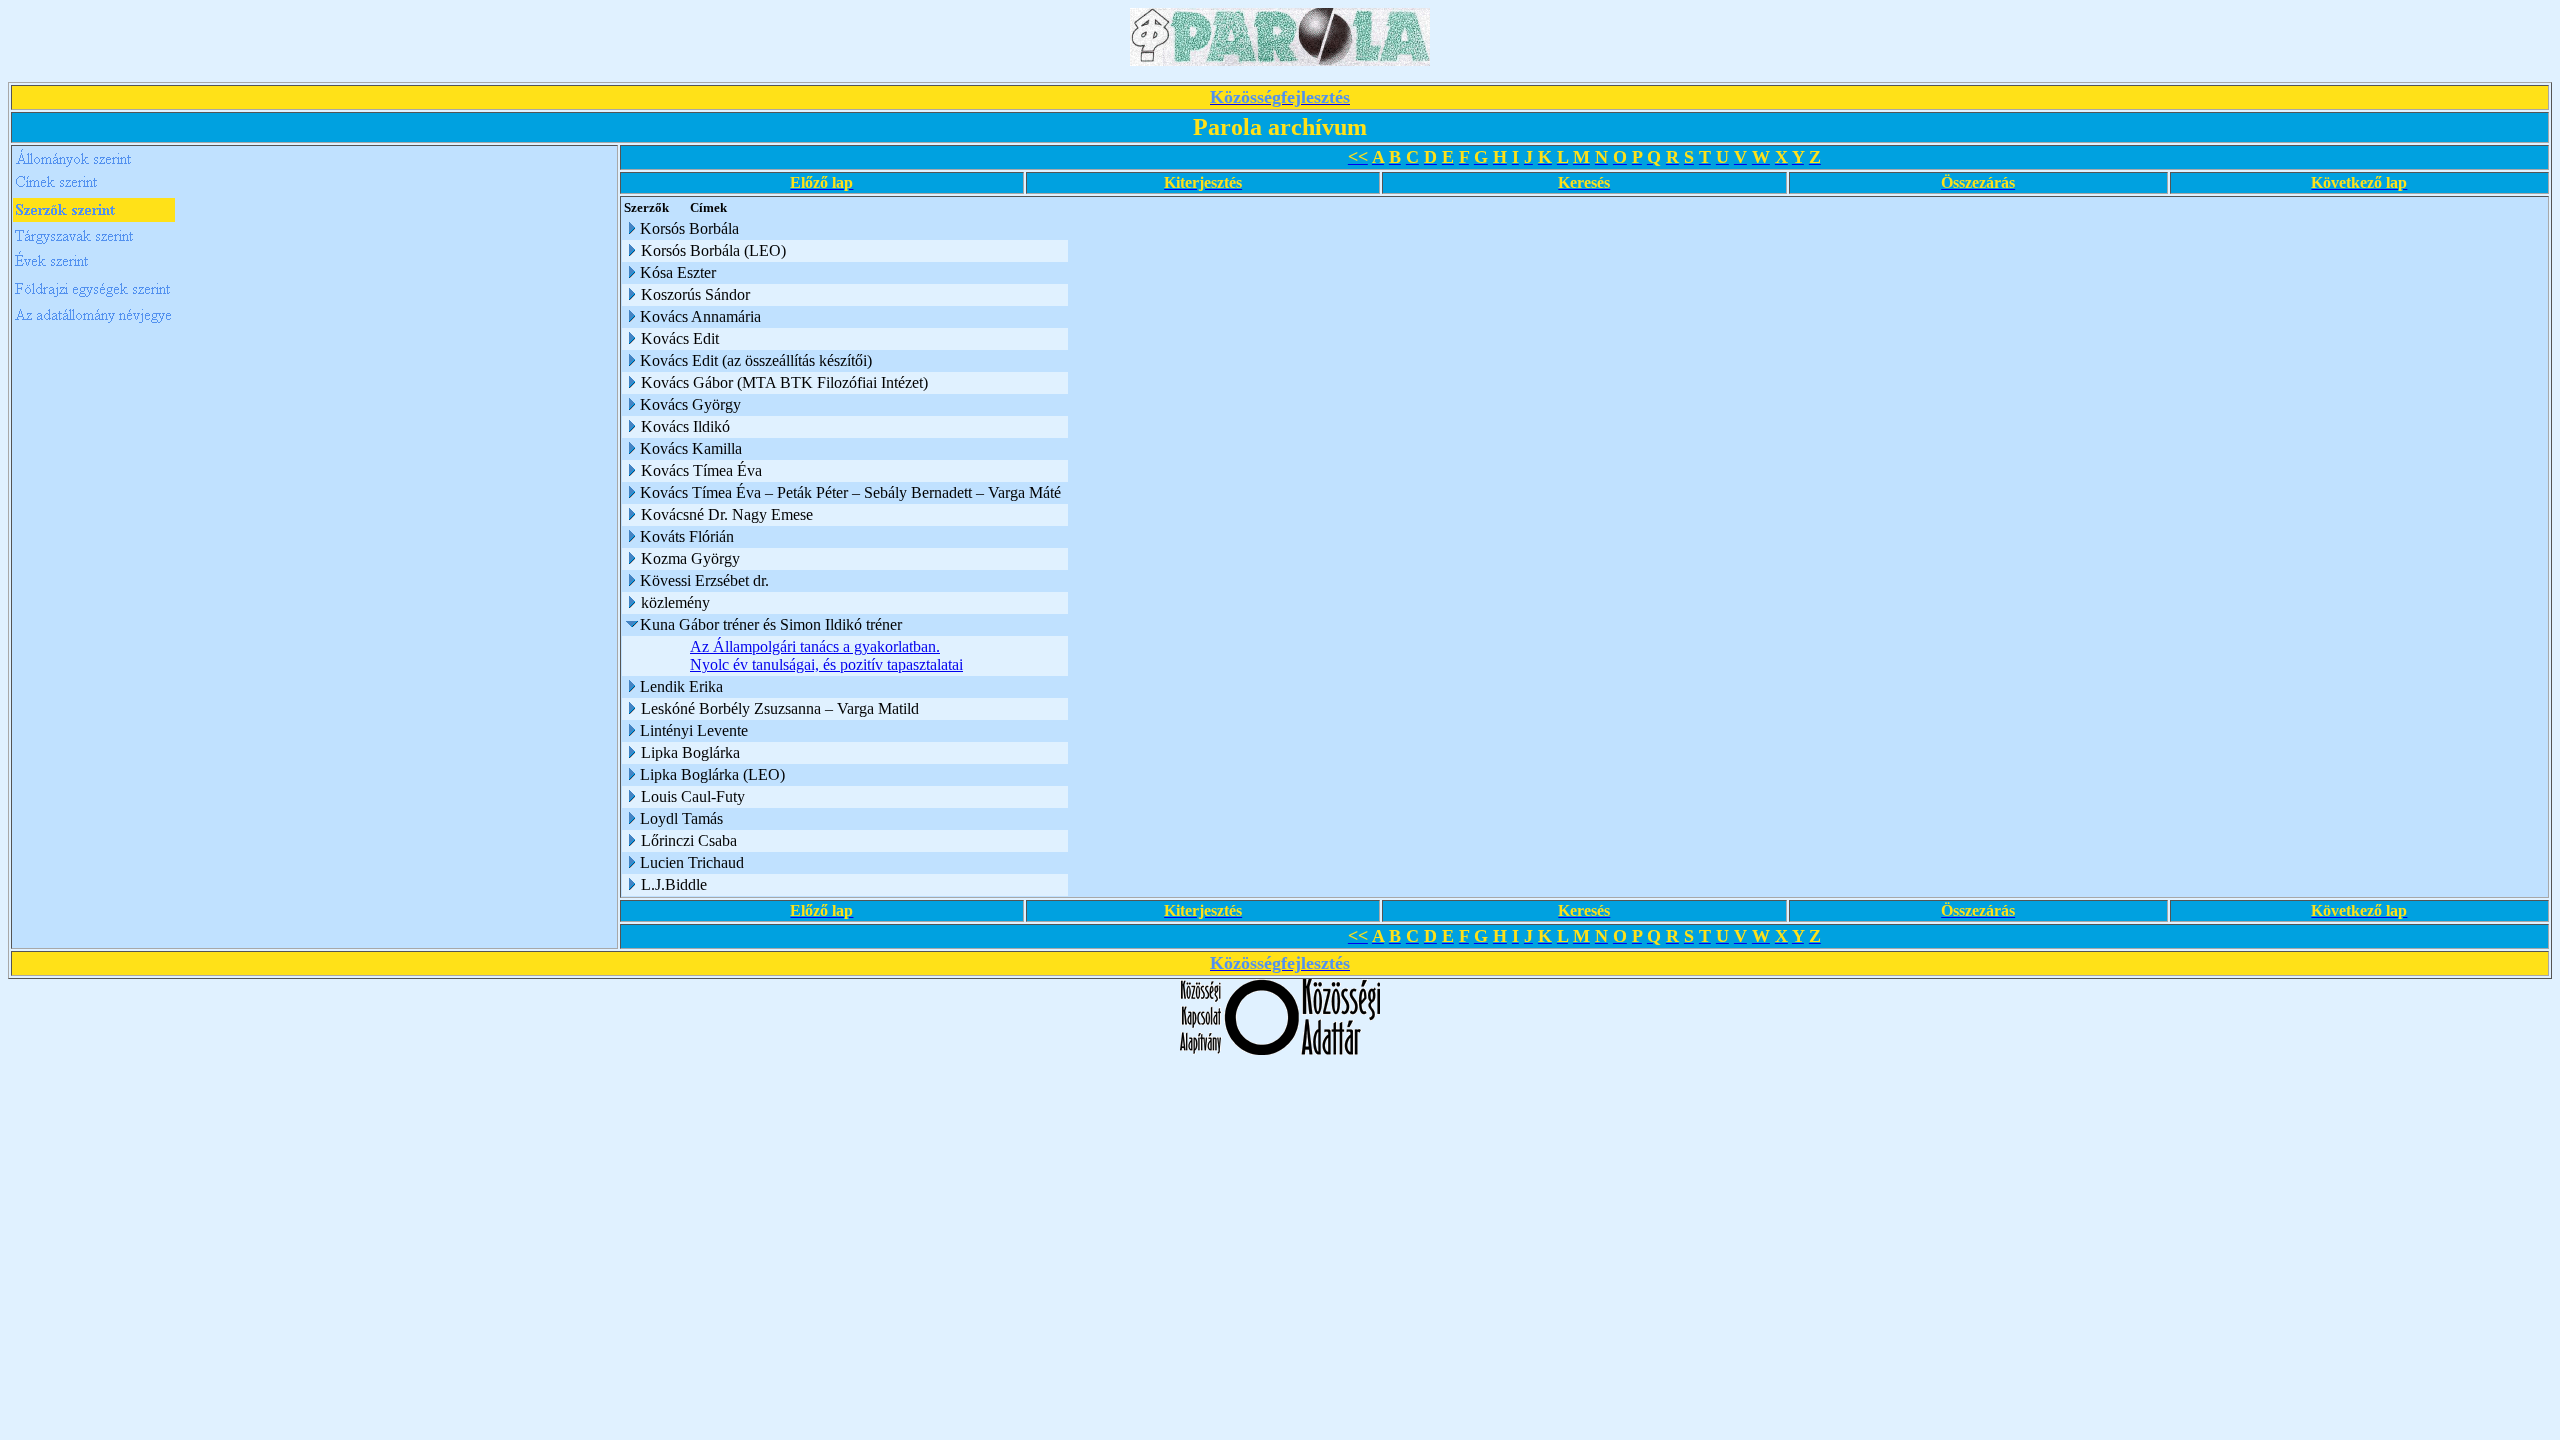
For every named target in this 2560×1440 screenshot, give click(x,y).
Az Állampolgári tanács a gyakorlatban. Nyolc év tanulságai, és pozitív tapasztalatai (826, 655)
